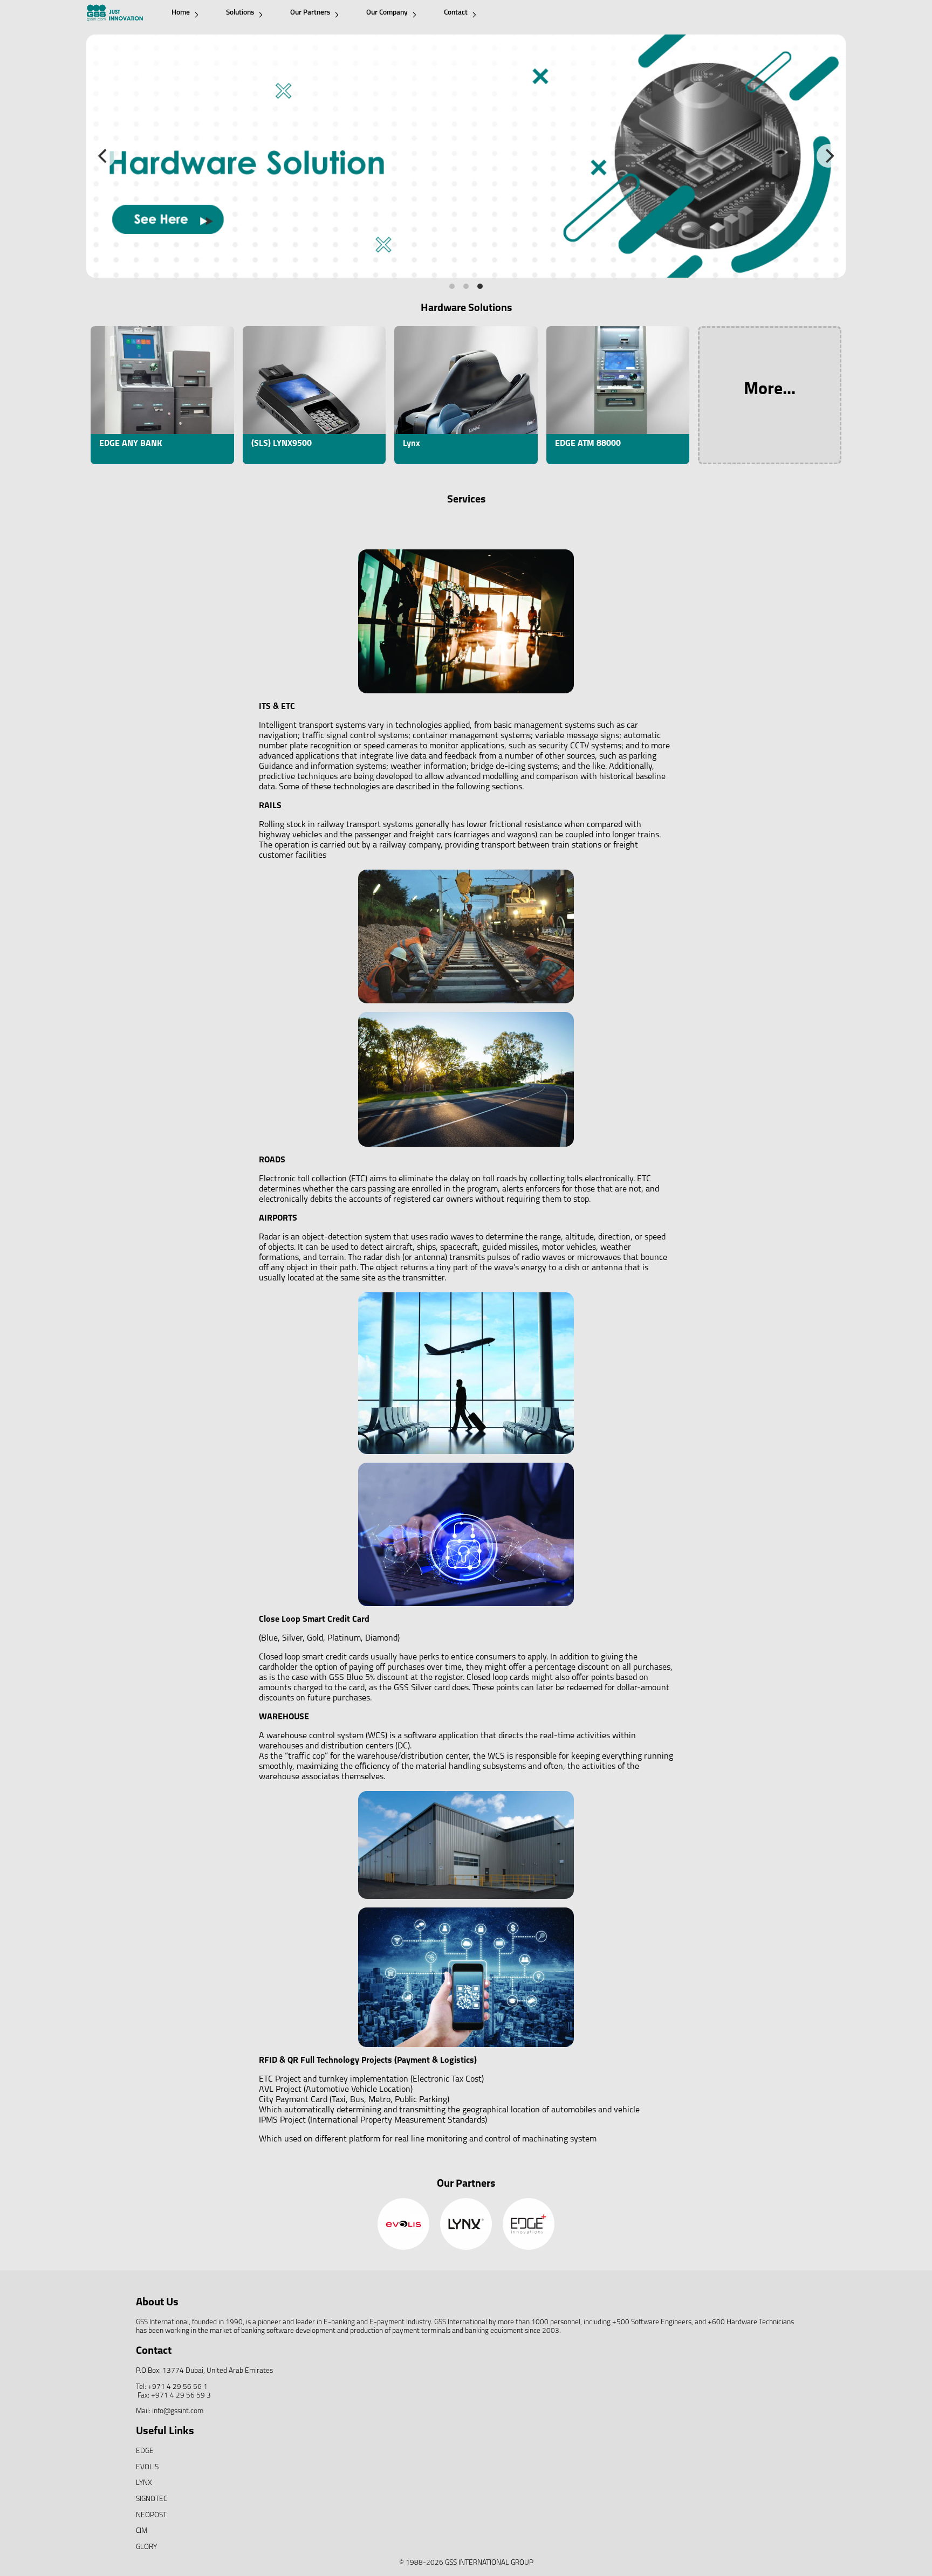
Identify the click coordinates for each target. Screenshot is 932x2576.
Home (181, 13)
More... (770, 390)
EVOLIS (147, 2467)
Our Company (387, 13)
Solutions (240, 13)
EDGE (145, 2451)
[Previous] (104, 156)
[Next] (828, 156)
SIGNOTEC (152, 2499)
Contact (456, 13)
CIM (142, 2531)
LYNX (144, 2483)
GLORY (146, 2547)
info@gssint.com (178, 2411)
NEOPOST (151, 2515)
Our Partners (310, 13)
